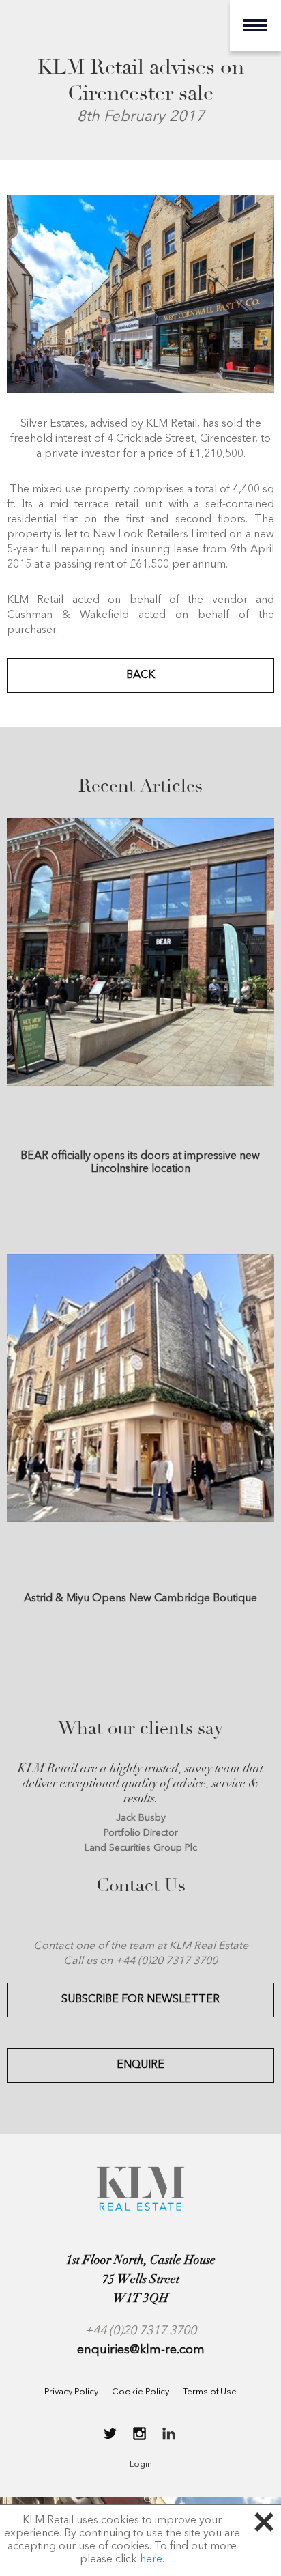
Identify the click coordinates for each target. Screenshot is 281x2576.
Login (141, 2464)
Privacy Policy (71, 2392)
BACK (140, 675)
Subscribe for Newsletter (140, 2000)
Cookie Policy (140, 2392)
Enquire (140, 2065)
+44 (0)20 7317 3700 (140, 2331)
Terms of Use (210, 2392)
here (151, 2560)
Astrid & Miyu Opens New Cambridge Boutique (140, 1599)
